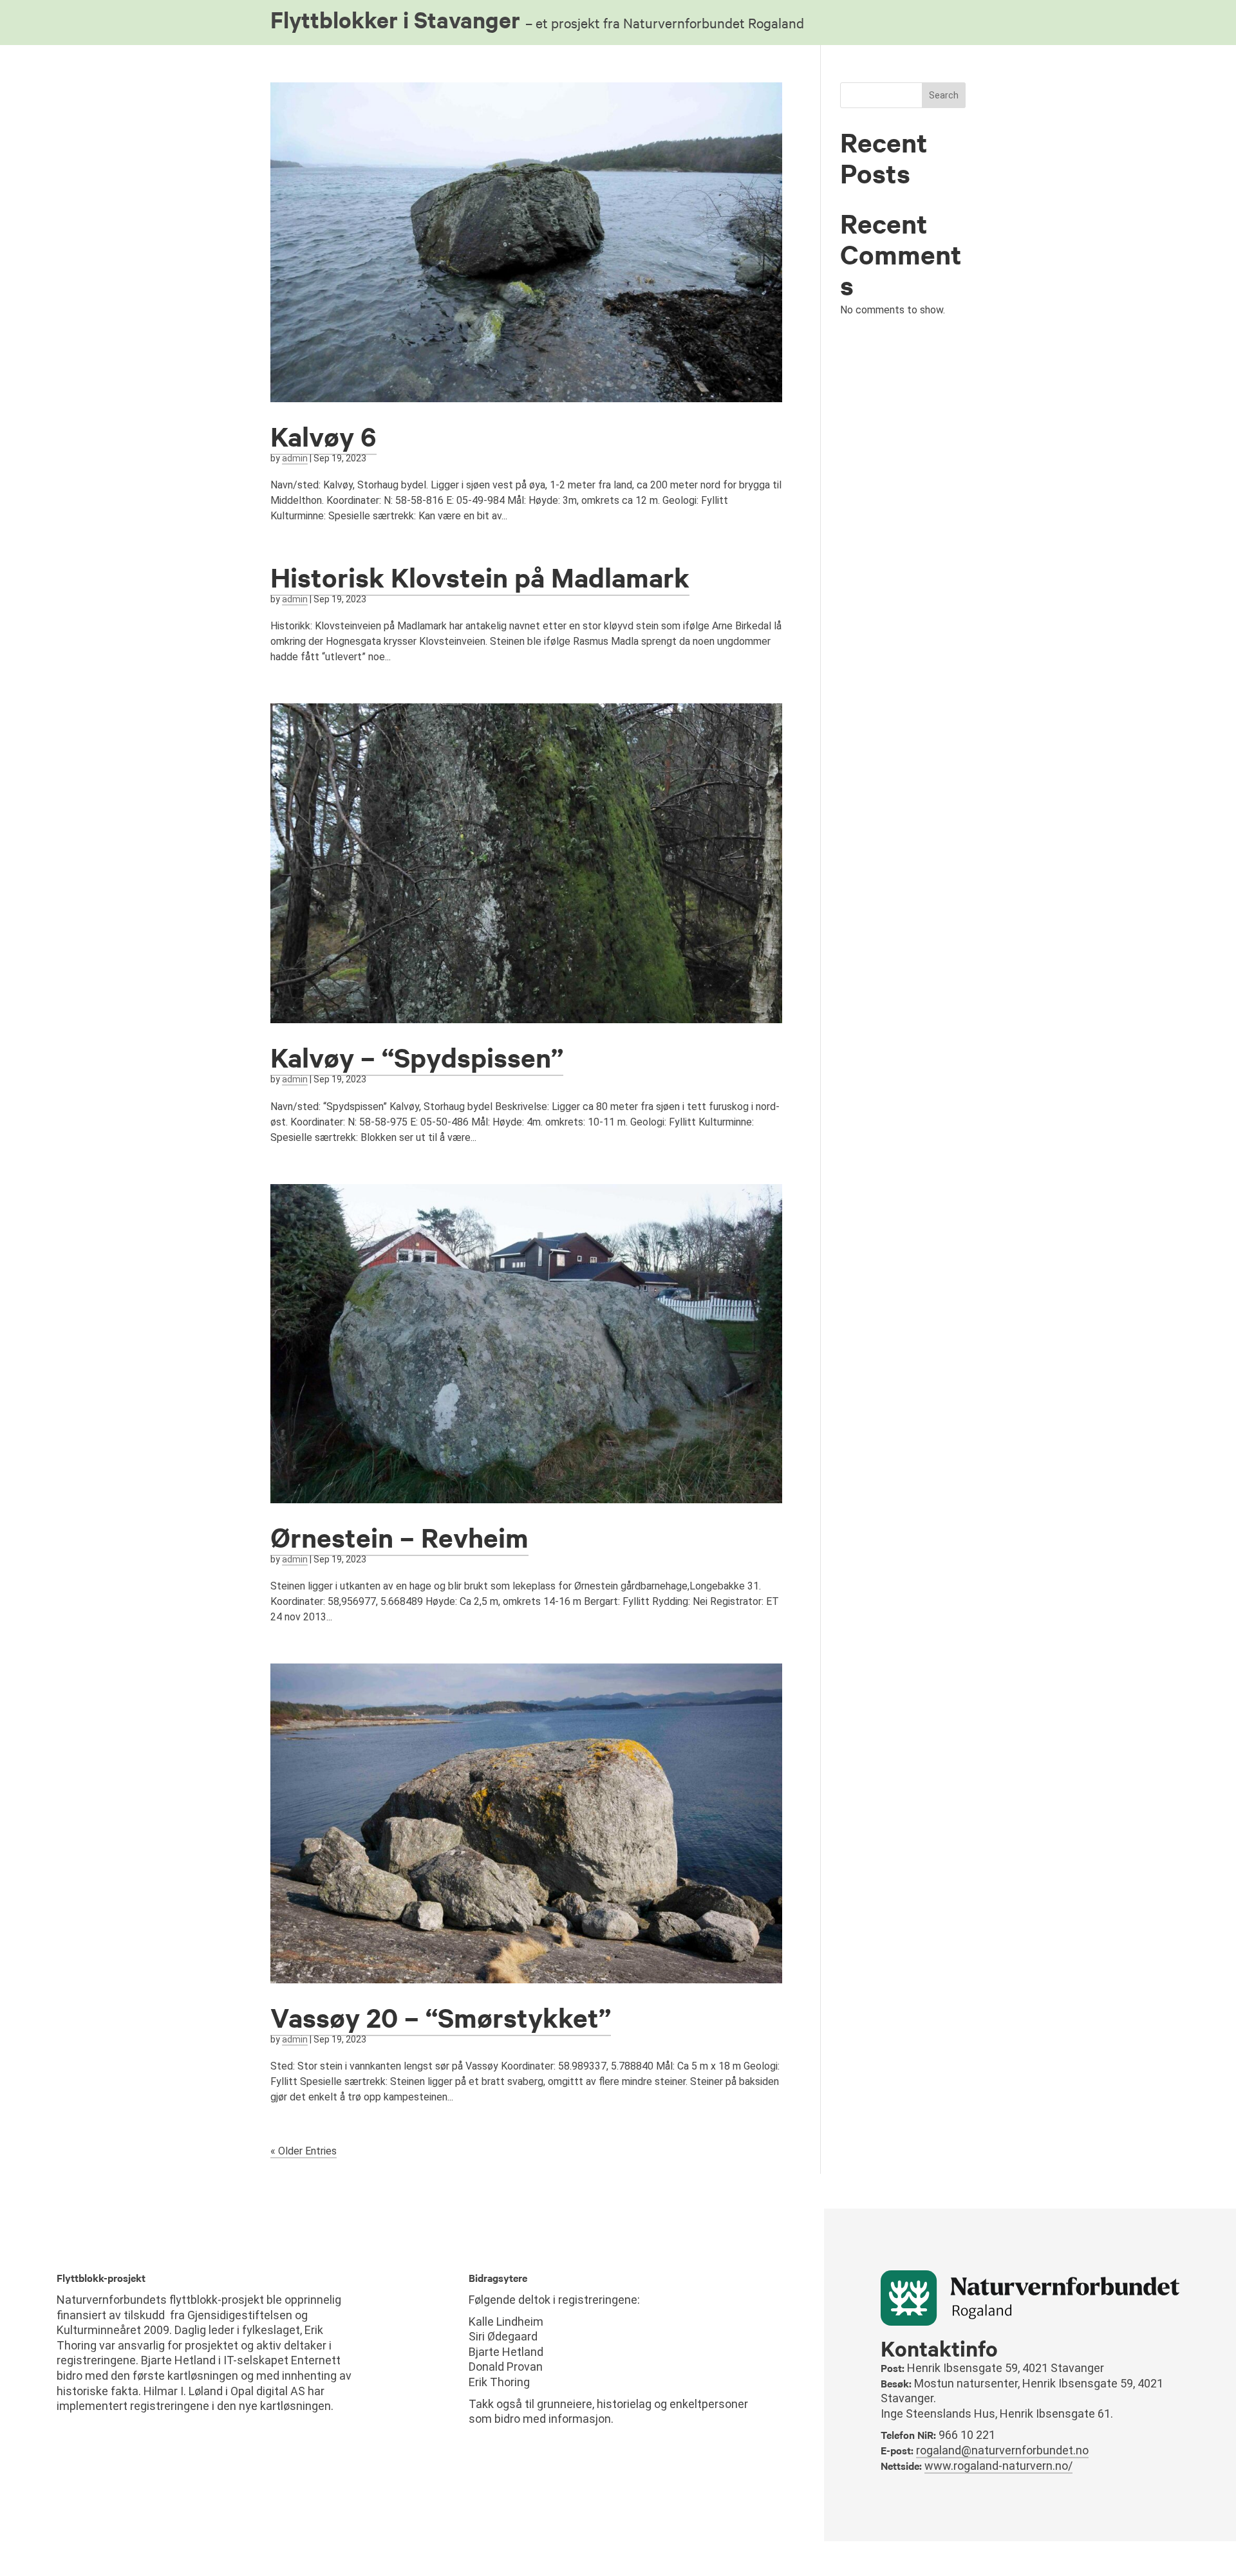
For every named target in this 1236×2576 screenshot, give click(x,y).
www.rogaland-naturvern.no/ (998, 2466)
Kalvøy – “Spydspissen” (417, 1057)
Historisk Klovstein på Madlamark (480, 577)
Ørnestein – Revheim (399, 1537)
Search (944, 95)
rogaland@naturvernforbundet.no (1002, 2450)
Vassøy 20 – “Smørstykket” (441, 2017)
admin (295, 458)
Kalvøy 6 (323, 436)
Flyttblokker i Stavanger (537, 19)
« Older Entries (304, 2151)
